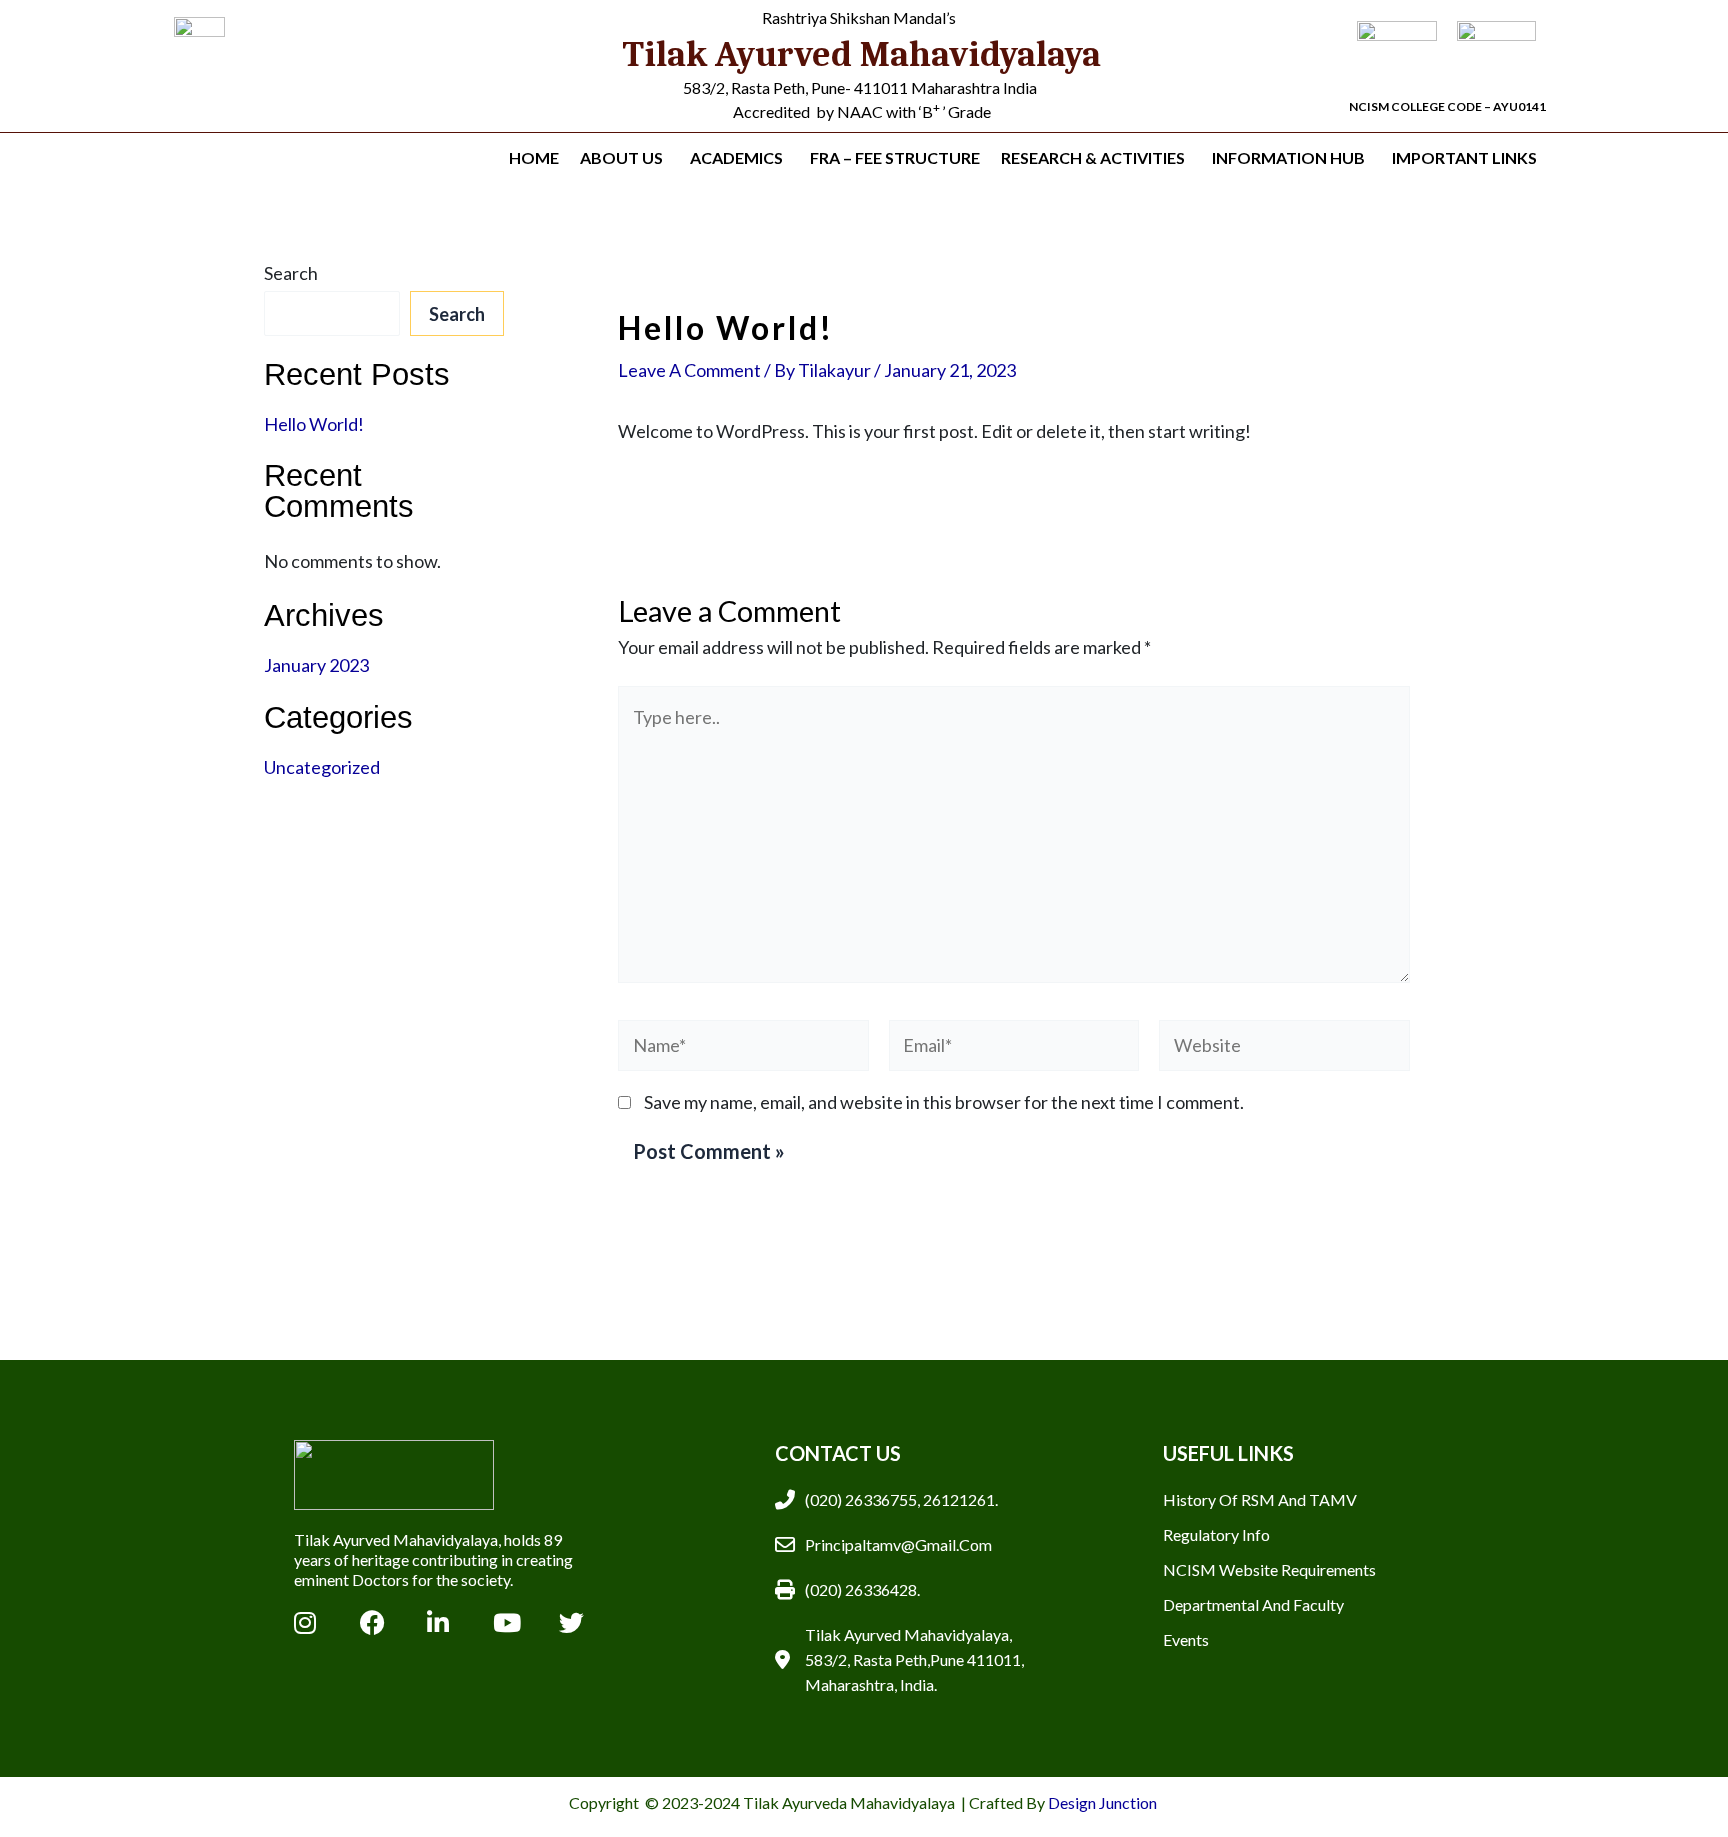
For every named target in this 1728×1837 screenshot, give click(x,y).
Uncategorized (322, 767)
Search (291, 273)
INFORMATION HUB (1288, 157)
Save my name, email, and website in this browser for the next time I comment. (944, 1102)
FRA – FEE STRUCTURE (895, 157)
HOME (534, 157)
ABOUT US (621, 157)
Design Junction (1104, 1802)
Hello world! (314, 424)
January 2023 (316, 665)
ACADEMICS (736, 157)
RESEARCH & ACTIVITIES (1093, 157)
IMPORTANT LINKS (1464, 157)
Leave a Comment (689, 370)
